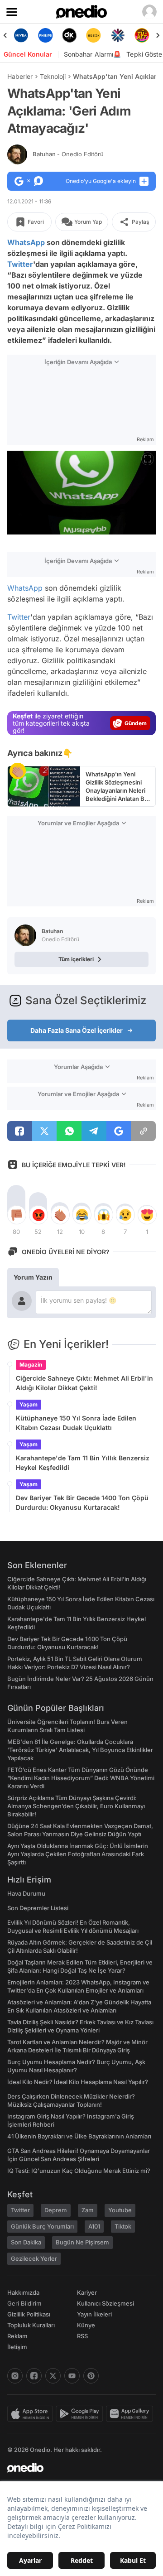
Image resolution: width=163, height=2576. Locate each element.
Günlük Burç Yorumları (42, 2226)
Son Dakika (26, 2242)
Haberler (20, 76)
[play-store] (81, 2414)
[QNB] (117, 35)
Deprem (56, 2210)
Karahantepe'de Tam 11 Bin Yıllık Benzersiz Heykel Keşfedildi (83, 1463)
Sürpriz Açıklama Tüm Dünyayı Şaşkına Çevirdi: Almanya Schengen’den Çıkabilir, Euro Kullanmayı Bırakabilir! (76, 1806)
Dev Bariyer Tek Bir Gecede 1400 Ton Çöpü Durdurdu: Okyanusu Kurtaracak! (82, 1502)
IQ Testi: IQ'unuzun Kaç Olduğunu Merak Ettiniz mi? (79, 2171)
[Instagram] (15, 2376)
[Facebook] (34, 2376)
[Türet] (142, 35)
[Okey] (70, 35)
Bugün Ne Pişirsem (82, 2242)
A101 (94, 2226)
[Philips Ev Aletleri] (45, 35)
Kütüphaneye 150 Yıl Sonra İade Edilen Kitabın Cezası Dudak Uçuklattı (76, 1423)
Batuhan (68, 154)
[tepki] (16, 1215)
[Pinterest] (91, 2376)
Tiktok (123, 2226)
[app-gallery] (131, 2414)
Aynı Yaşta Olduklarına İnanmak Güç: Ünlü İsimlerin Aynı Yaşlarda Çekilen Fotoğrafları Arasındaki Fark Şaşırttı (78, 1854)
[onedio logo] (76, 2468)
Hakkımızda (23, 2292)
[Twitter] (53, 2376)
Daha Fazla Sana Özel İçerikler (77, 1030)
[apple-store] (31, 2414)
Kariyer (87, 2292)
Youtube (120, 2210)
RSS (82, 2336)
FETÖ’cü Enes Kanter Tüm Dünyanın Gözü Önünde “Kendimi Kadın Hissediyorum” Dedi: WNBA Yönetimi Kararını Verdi (81, 1778)
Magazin (31, 1365)
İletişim (17, 2347)
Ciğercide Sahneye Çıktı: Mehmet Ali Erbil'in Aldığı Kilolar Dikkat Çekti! (84, 1383)
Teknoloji (53, 76)
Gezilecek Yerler (34, 2258)
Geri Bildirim (24, 2303)
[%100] (93, 35)
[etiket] (18, 771)
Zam (88, 2210)
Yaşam (29, 1404)
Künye (86, 2325)
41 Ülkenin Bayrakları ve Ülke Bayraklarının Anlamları (79, 2136)
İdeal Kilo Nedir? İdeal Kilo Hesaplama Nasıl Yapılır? (78, 2082)
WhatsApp (26, 242)
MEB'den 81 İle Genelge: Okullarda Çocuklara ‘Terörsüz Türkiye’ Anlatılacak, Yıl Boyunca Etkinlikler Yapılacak (80, 1750)
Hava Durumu (26, 1893)
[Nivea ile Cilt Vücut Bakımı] (21, 35)
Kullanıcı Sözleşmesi (105, 2303)
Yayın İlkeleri (94, 2314)
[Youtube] (72, 2376)
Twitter (20, 264)
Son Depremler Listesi (38, 1908)
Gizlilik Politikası (29, 2314)
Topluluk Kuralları (31, 2325)
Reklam (17, 2336)
